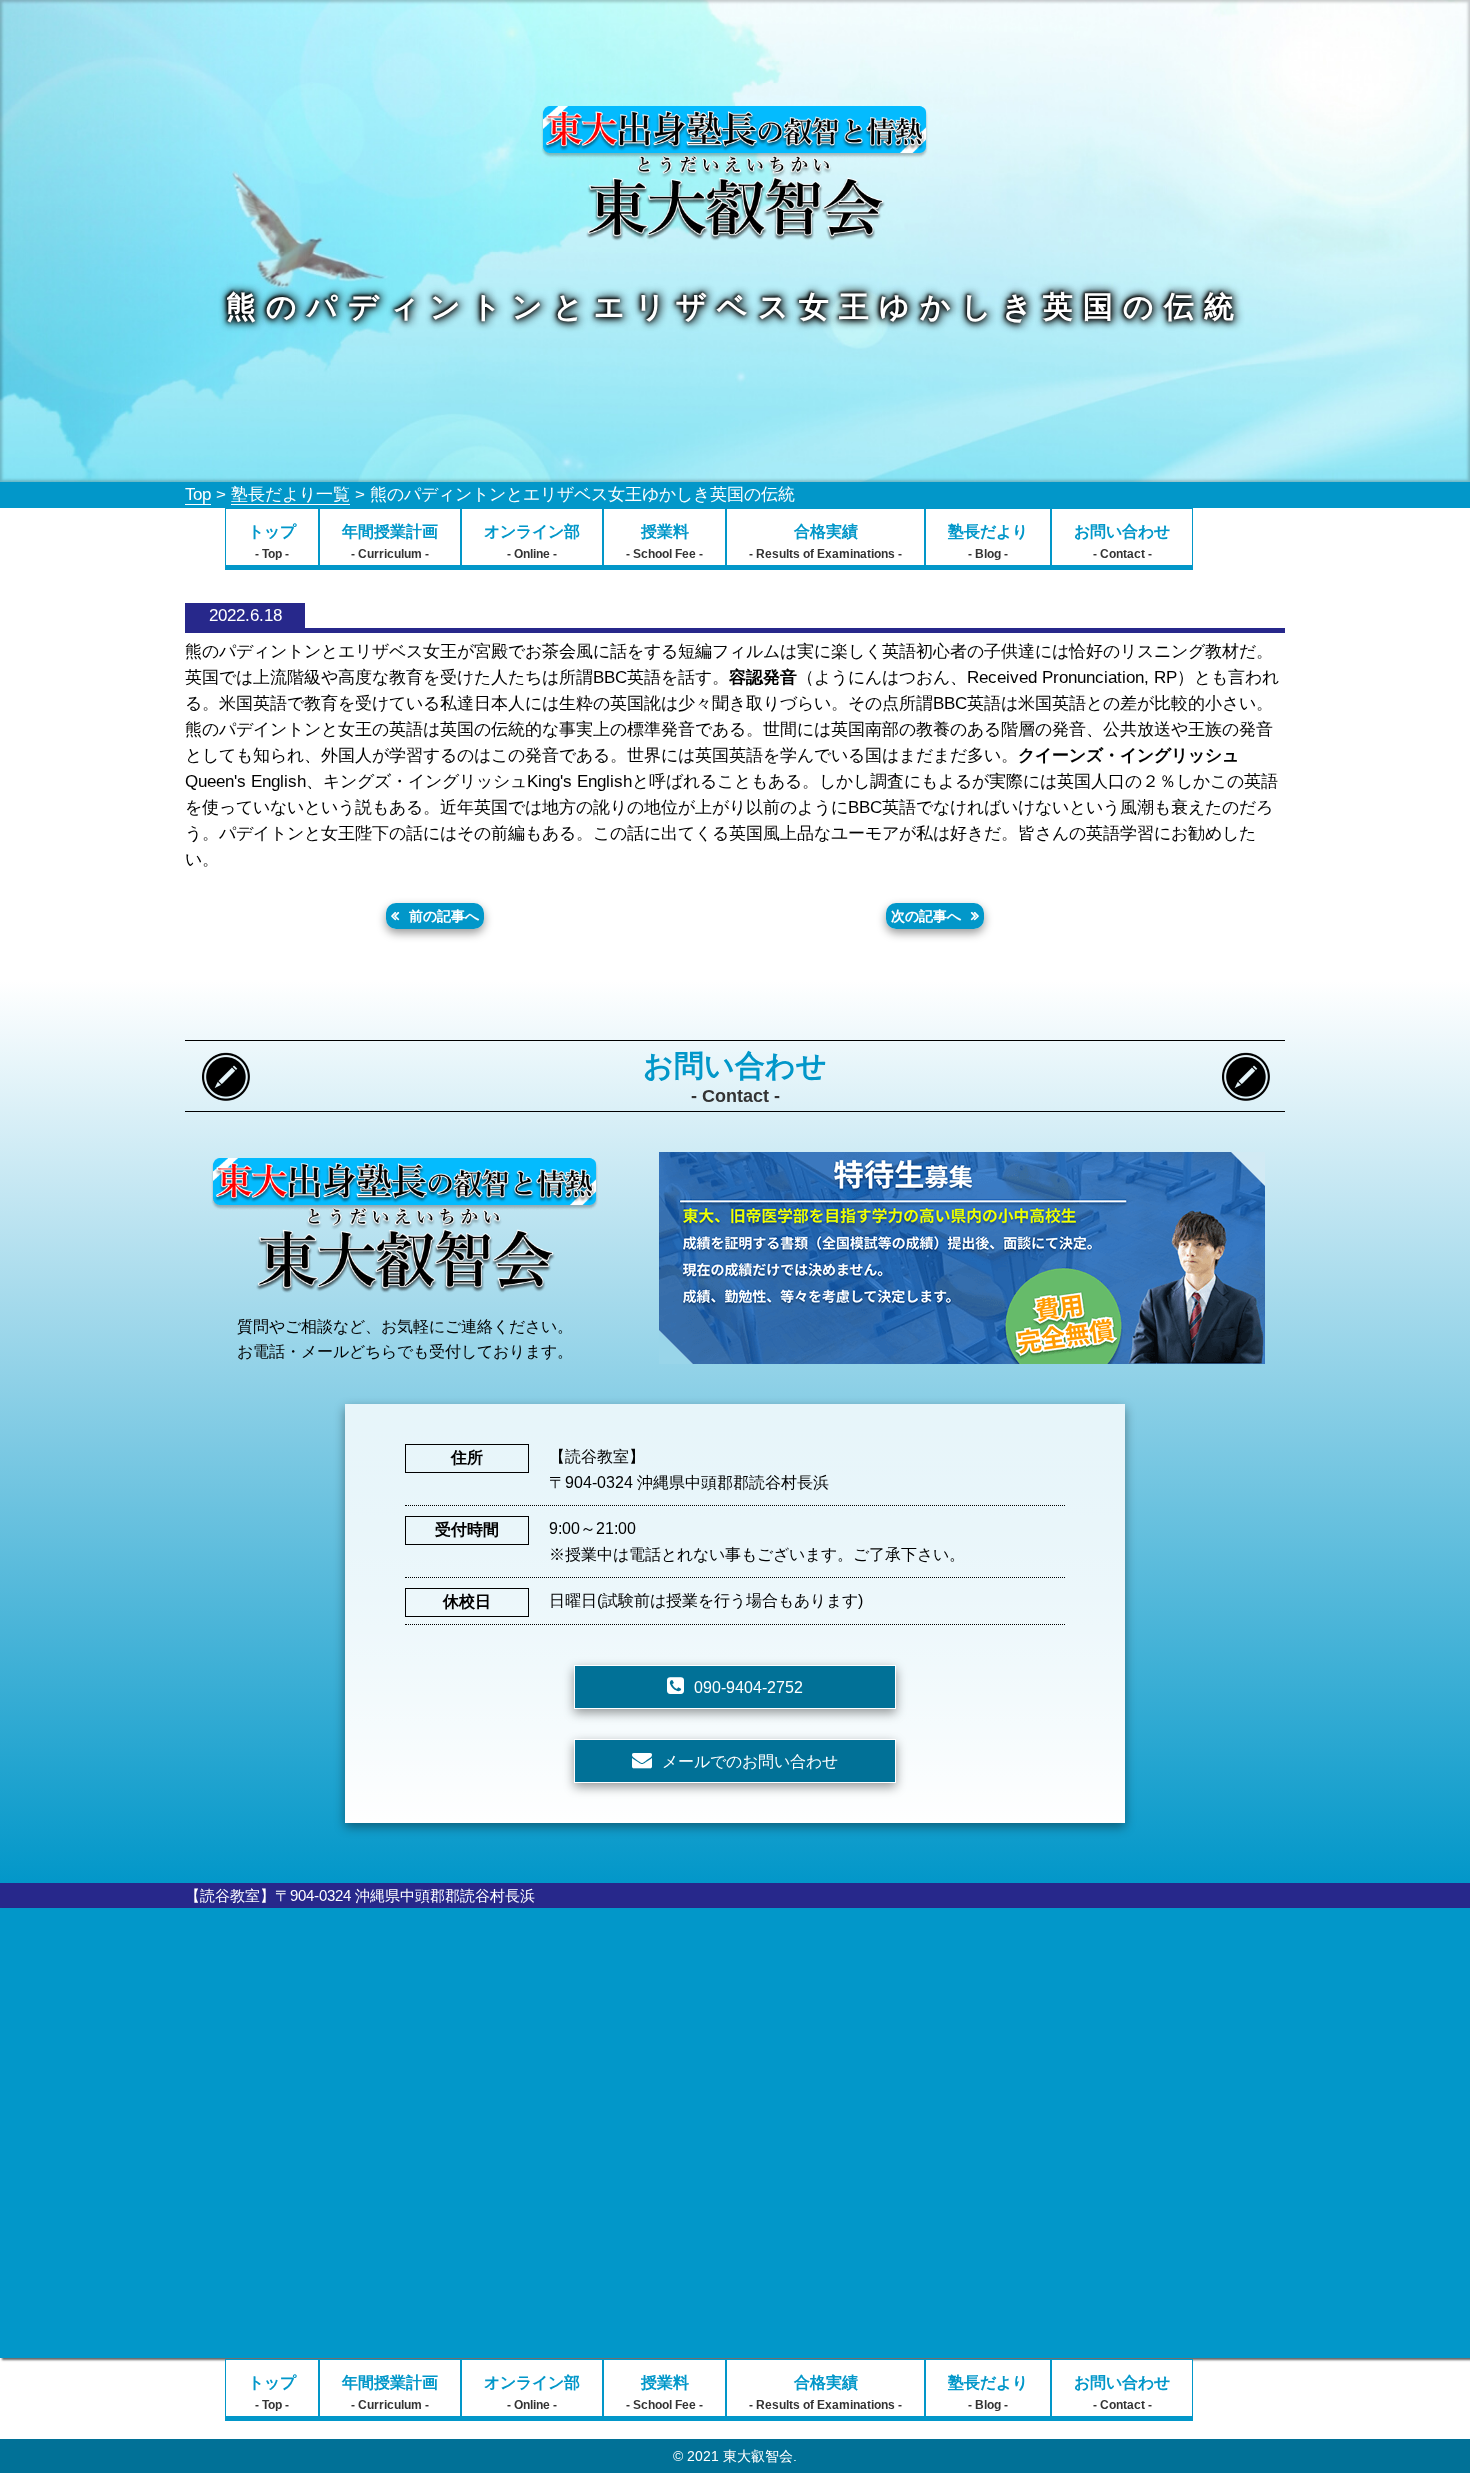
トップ (272, 542)
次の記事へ (926, 916)
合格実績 (825, 542)
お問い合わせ (1122, 542)
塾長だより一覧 (290, 494)
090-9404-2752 (748, 1687)
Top (198, 494)
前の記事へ (444, 916)
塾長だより (988, 542)
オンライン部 (532, 542)
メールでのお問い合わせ (750, 1761)
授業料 (664, 542)
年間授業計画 (390, 542)
